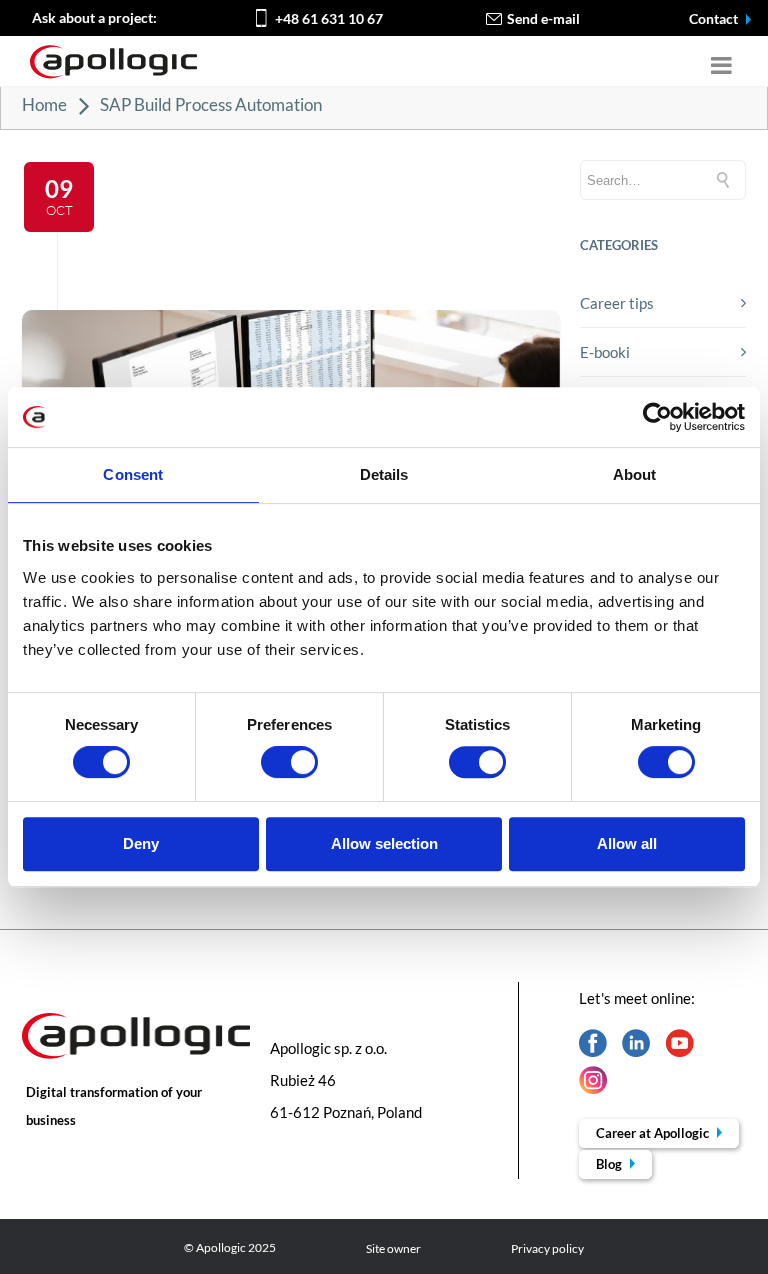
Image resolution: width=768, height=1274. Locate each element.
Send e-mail (543, 18)
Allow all (627, 843)
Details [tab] (384, 474)
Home (44, 104)
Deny (141, 843)
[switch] (289, 762)
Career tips (617, 303)
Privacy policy (547, 1248)
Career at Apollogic (654, 1133)
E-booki (605, 352)
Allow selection (384, 843)
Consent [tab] (133, 474)
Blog (610, 1164)
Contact (715, 18)
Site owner (393, 1248)
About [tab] (635, 474)
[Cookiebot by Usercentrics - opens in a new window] (657, 417)
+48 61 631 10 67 (329, 18)
